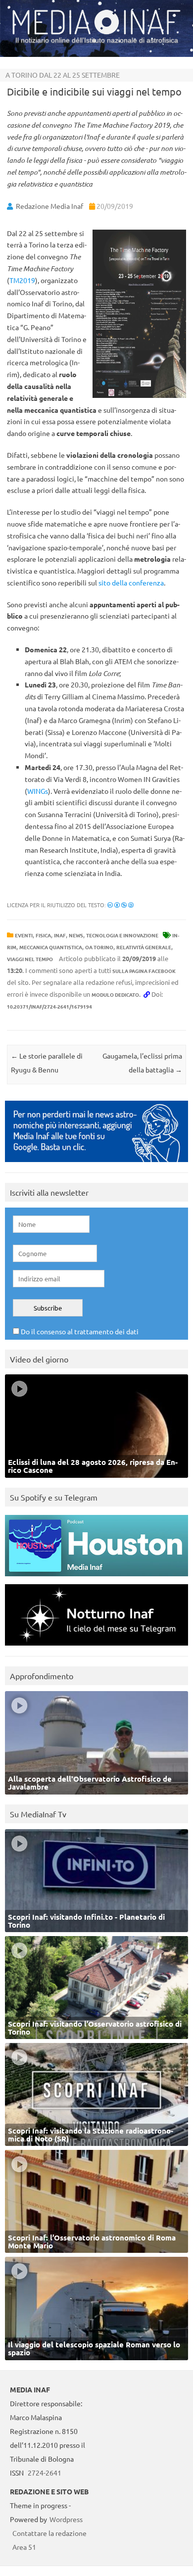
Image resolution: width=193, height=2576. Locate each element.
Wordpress (66, 2519)
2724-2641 (45, 2473)
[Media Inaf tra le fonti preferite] (96, 1164)
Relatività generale (144, 947)
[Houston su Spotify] (96, 1579)
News (76, 935)
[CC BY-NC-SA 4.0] (121, 905)
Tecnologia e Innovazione (122, 935)
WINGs (38, 791)
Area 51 (24, 2547)
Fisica (43, 935)
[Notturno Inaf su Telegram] (96, 1648)
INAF (60, 935)
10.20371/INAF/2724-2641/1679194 (49, 1006)
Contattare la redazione (49, 2533)
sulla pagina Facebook (144, 971)
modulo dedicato (115, 995)
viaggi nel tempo (30, 959)
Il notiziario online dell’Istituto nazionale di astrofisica (97, 40)
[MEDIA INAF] (96, 33)
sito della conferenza (131, 583)
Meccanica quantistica (51, 947)
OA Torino (99, 947)
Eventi (24, 935)
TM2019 (22, 280)
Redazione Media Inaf (49, 206)
